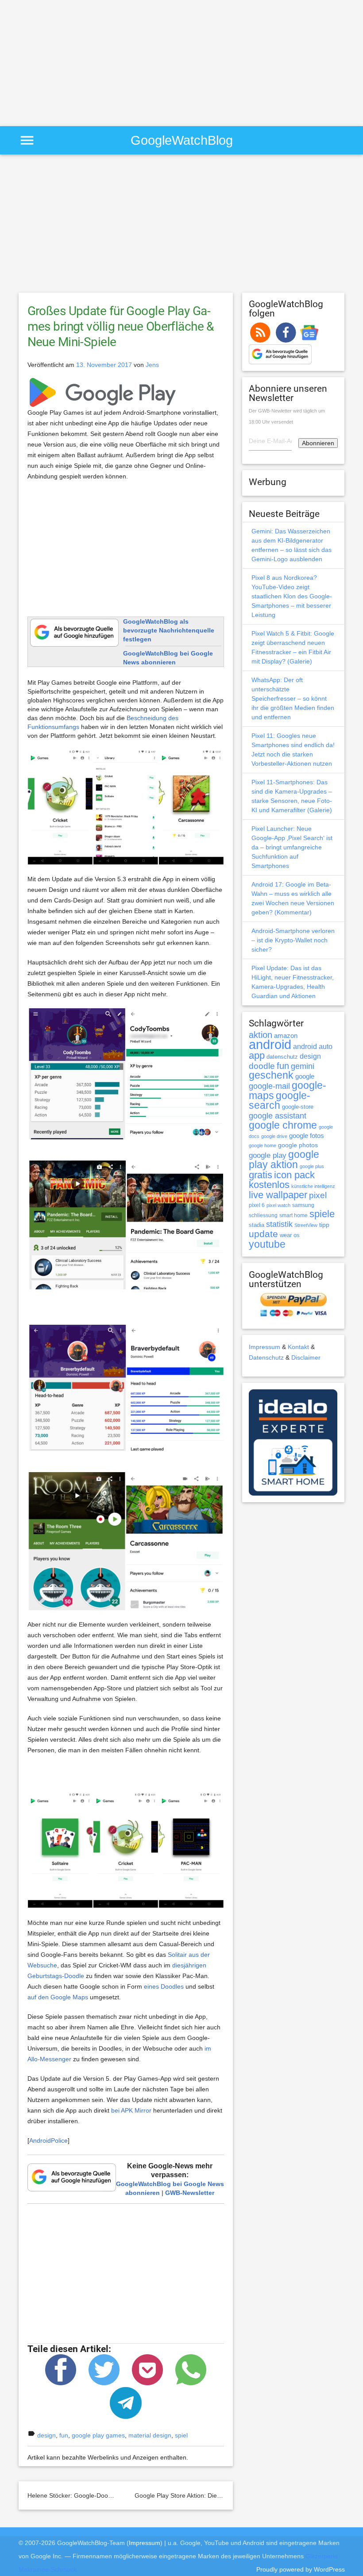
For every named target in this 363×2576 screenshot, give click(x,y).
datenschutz (282, 1057)
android (270, 1044)
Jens (152, 365)
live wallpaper (278, 1195)
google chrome (283, 1125)
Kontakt (298, 1347)
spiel (181, 2435)
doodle (262, 1066)
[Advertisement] (74, 62)
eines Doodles (164, 1986)
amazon (286, 1036)
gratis (261, 1175)
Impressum (265, 1347)
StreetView (306, 1225)
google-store (298, 1107)
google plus (312, 1166)
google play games (98, 2435)
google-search (280, 1101)
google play (268, 1155)
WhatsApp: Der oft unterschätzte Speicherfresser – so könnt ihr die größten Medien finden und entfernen (293, 698)
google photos (298, 1145)
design (46, 2435)
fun (64, 2435)
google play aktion (284, 1159)
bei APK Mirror (131, 2110)
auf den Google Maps (58, 1997)
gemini (303, 1066)
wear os (290, 1235)
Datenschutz (266, 1357)
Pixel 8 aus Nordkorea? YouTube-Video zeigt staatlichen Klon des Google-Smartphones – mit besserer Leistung (292, 596)
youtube (267, 1244)
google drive (274, 1136)
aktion (261, 1035)
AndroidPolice (48, 2140)
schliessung (263, 1215)
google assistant (278, 1116)
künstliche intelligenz (313, 1186)
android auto (313, 1046)
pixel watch (278, 1205)
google (305, 1076)
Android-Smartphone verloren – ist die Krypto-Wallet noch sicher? (293, 940)
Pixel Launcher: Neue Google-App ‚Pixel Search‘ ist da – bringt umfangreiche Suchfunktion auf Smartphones (292, 847)
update (263, 1234)
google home (263, 1145)
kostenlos (269, 1185)
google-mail (269, 1086)
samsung (303, 1205)
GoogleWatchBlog (182, 140)
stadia (257, 1225)
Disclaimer (306, 1357)
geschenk (271, 1075)
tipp (324, 1225)
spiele (322, 1214)
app (257, 1055)
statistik (279, 1224)
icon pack (294, 1175)
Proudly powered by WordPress (301, 2569)
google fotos (307, 1136)
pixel (318, 1195)
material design (150, 2435)
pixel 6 (257, 1205)
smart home (293, 1215)
